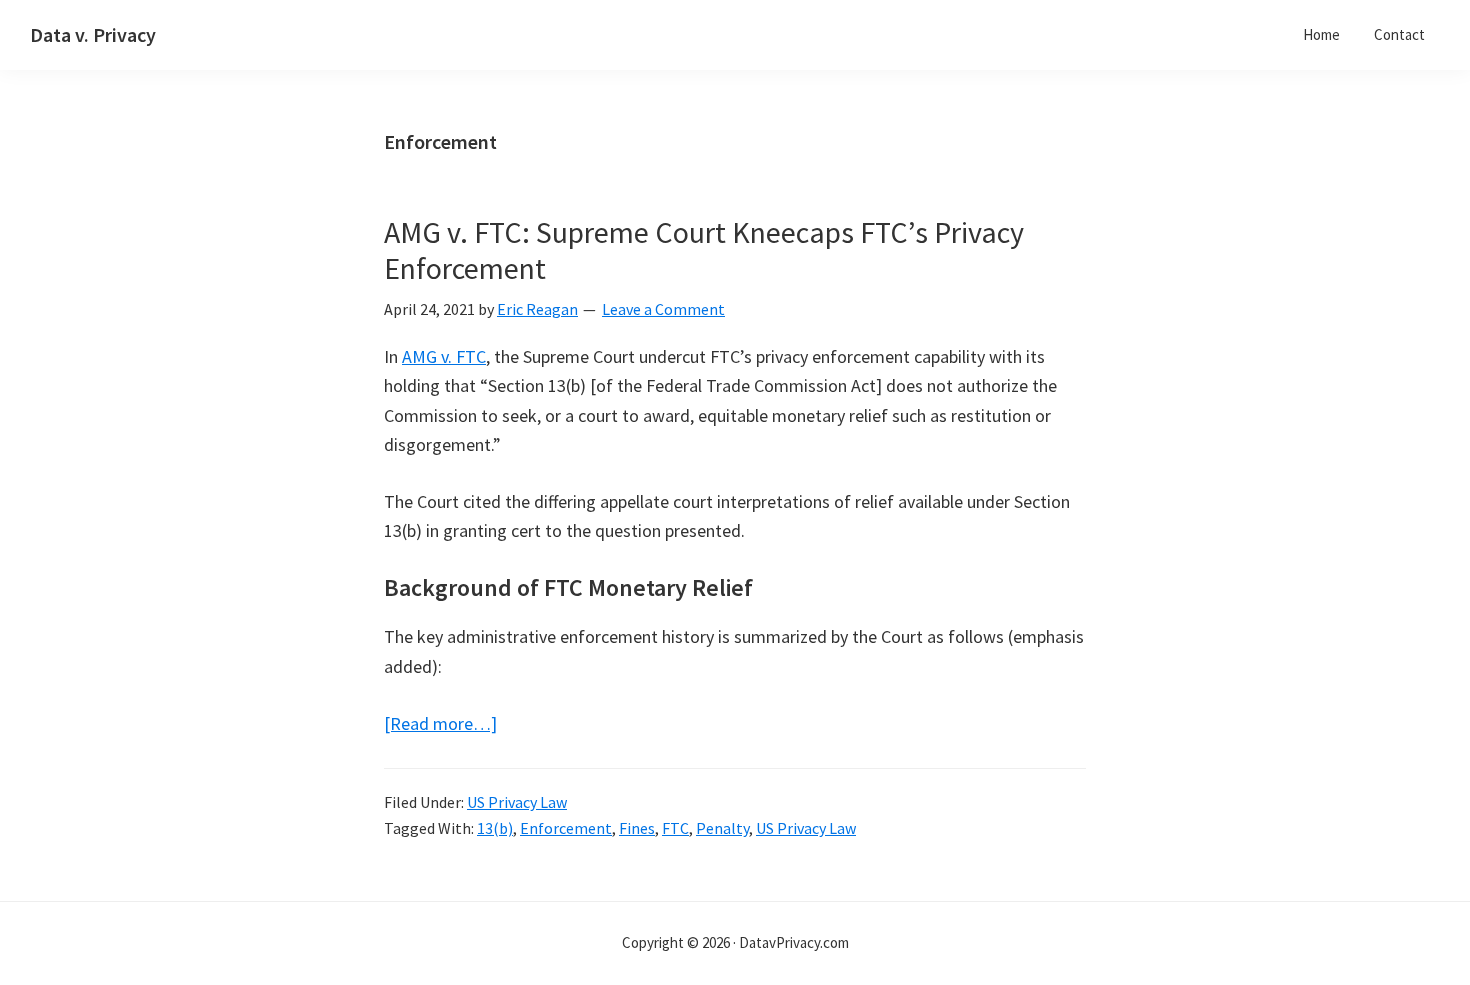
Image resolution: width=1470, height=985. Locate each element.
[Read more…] (440, 724)
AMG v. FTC (444, 356)
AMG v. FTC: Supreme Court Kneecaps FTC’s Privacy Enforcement (704, 250)
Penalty (722, 828)
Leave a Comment (663, 309)
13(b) (495, 828)
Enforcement (566, 828)
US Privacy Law (517, 802)
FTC (675, 828)
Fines (637, 828)
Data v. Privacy (93, 34)
